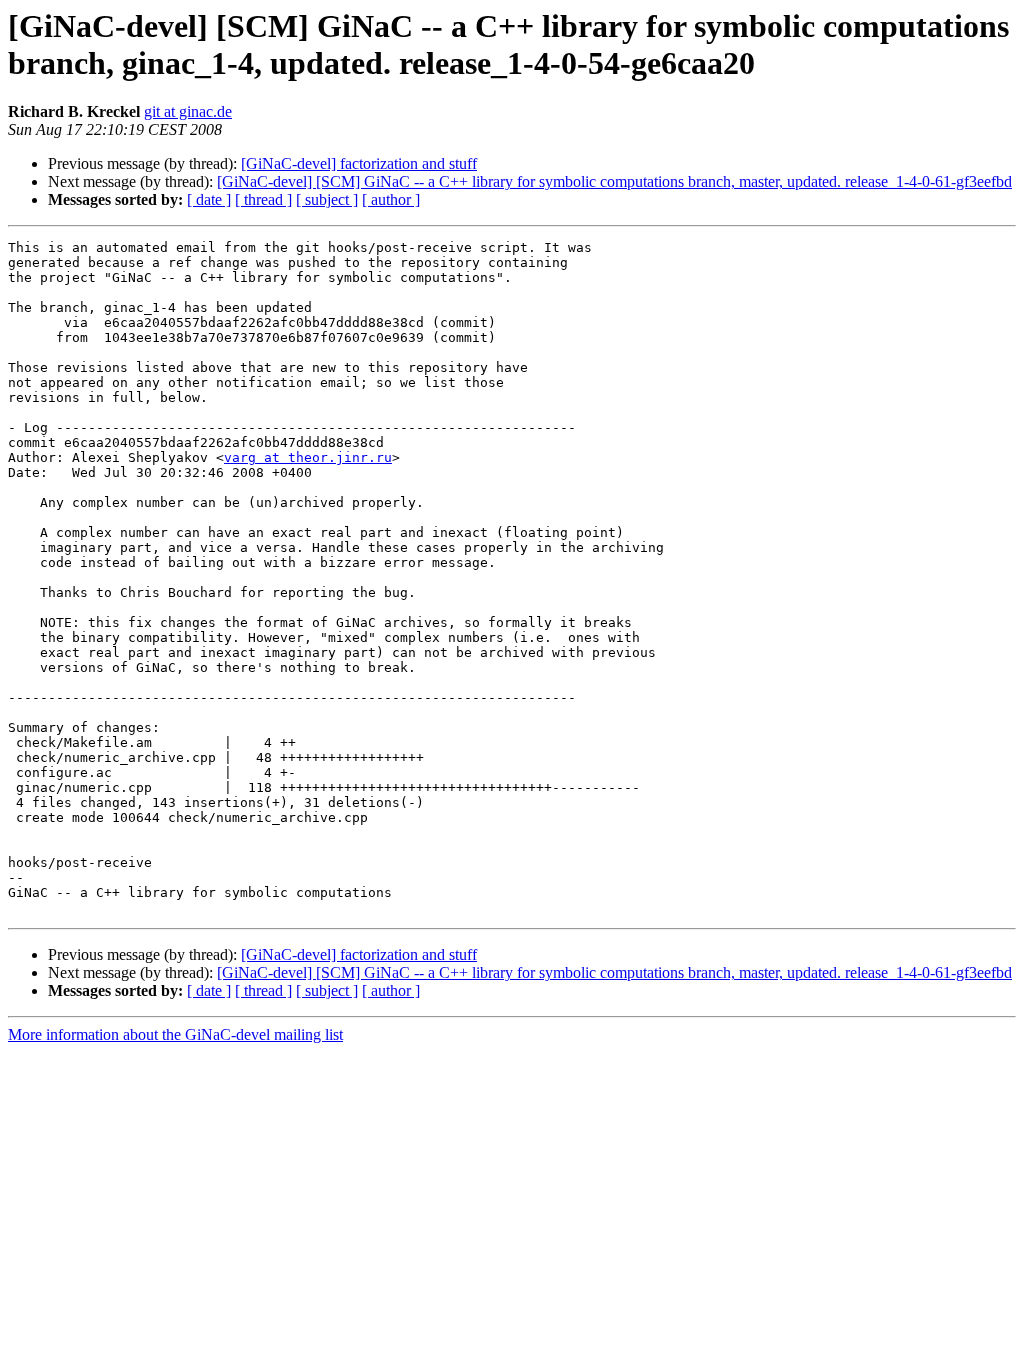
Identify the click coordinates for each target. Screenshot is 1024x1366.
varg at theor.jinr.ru (308, 457)
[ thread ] (263, 199)
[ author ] (391, 199)
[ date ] (209, 199)
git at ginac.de (188, 111)
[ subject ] (327, 199)
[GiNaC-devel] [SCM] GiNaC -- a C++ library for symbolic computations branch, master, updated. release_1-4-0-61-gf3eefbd (614, 181)
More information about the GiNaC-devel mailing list (175, 1034)
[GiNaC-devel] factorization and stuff (359, 163)
